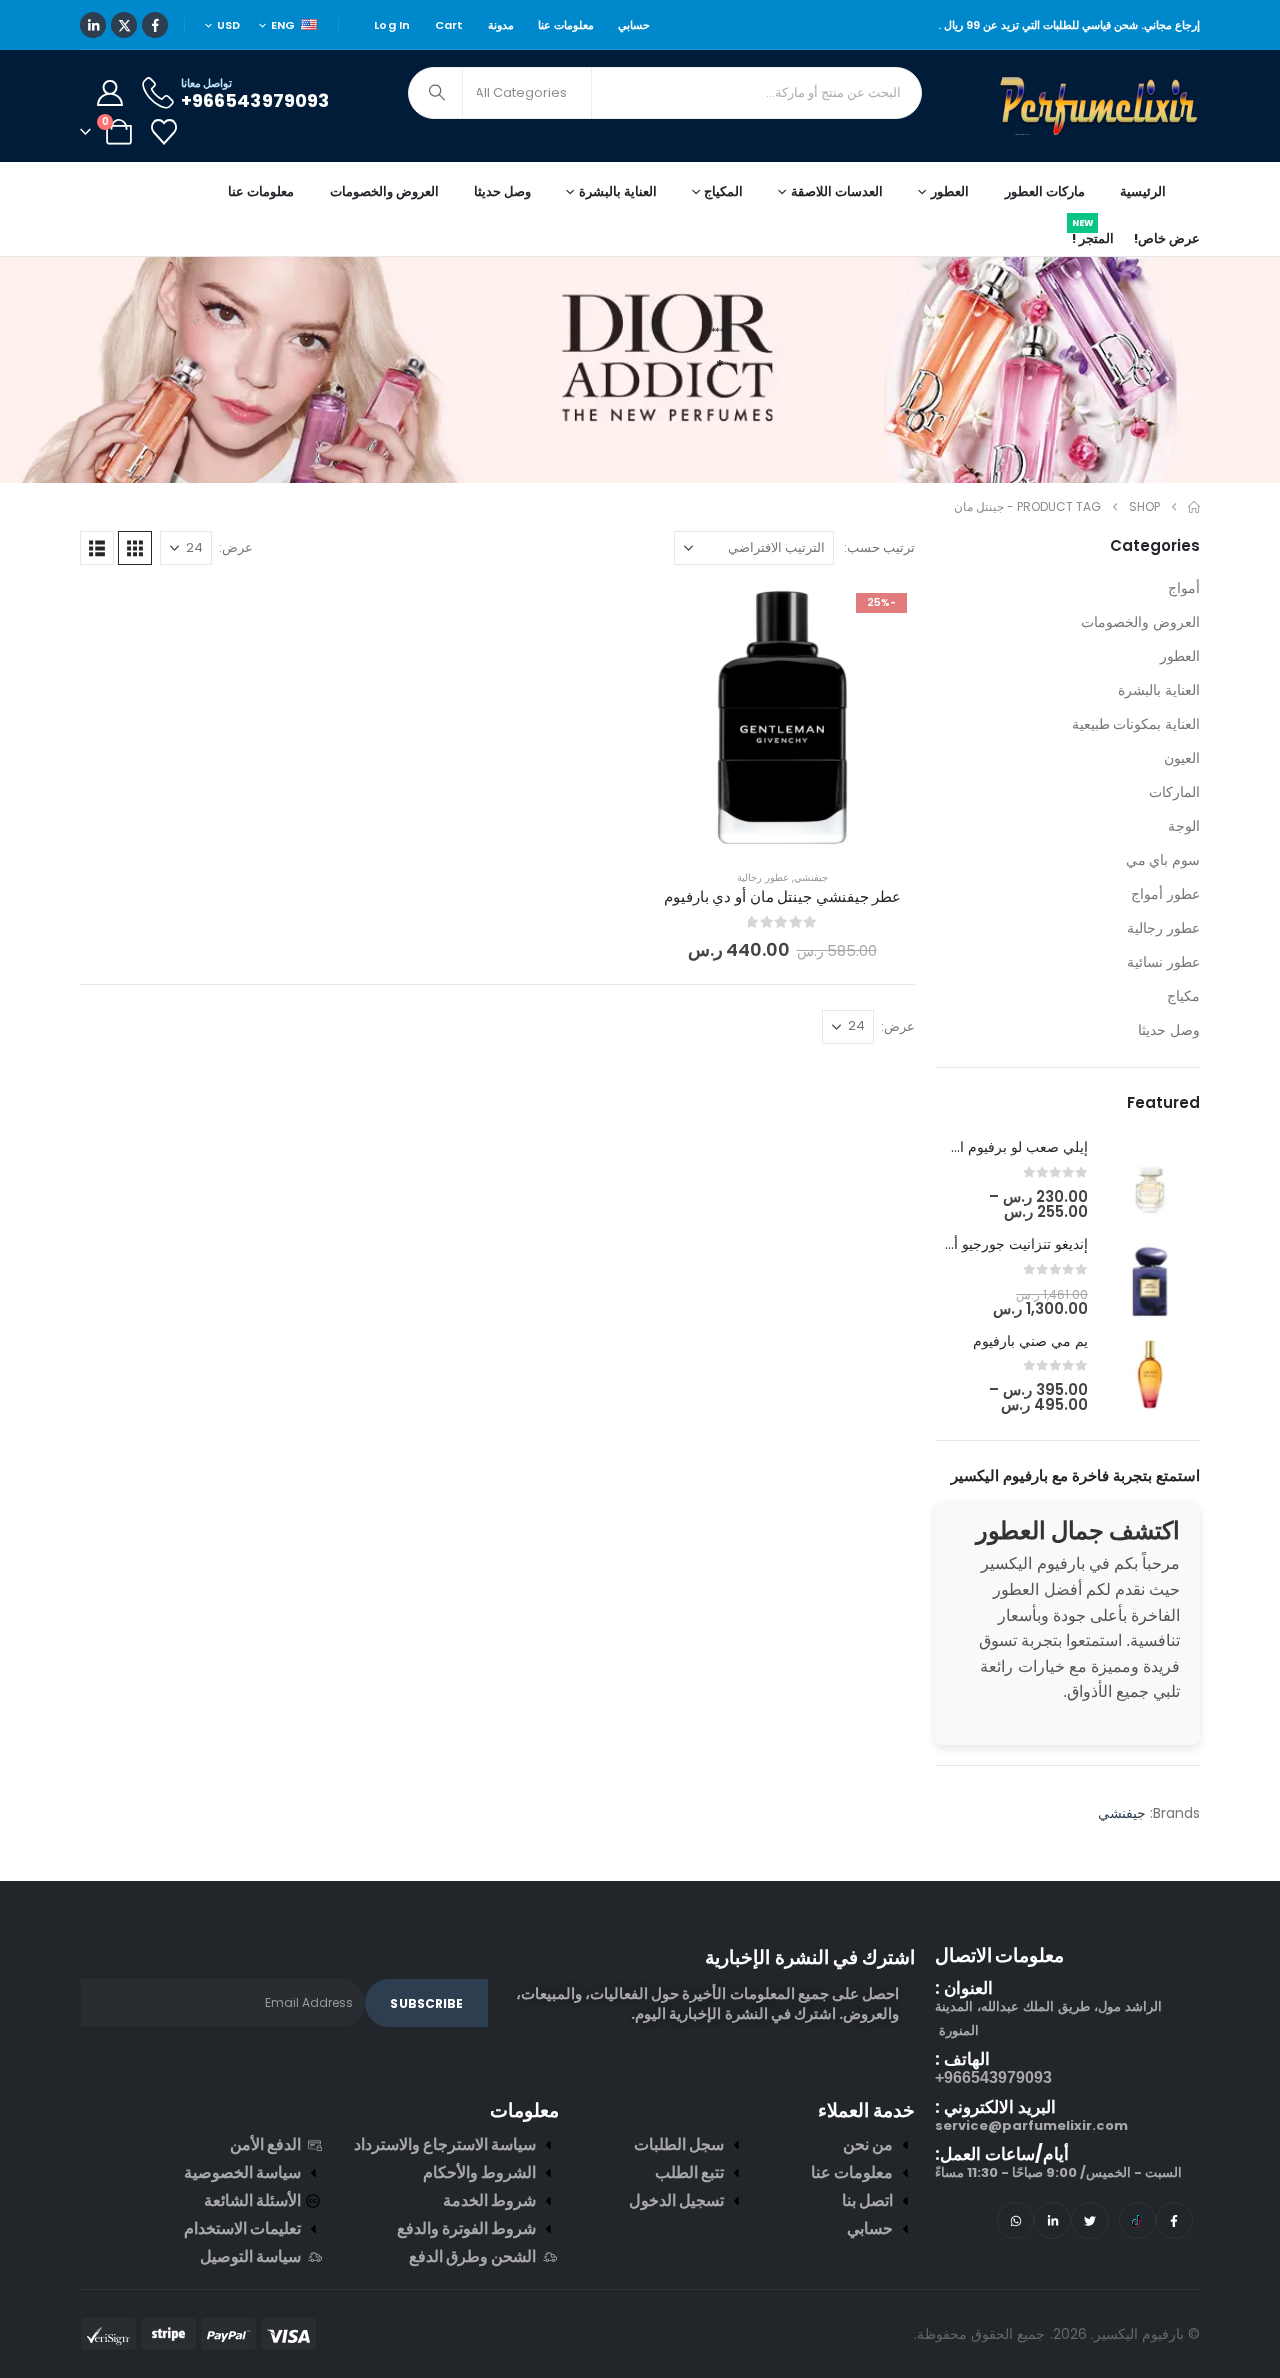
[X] (124, 25)
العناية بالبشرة (1159, 690)
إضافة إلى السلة (767, 829)
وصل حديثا (502, 191)
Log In (392, 25)
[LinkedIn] (93, 25)
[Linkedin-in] (1052, 2220)
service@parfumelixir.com (1031, 2125)
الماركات (1174, 792)
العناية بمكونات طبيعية (1136, 724)
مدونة (501, 25)
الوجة (1184, 826)
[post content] (782, 717)
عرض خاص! (1167, 238)
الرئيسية (1143, 191)
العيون (1182, 758)
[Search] (437, 93)
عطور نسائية (1163, 962)
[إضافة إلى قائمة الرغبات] (885, 615)
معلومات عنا (566, 25)
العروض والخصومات (384, 191)
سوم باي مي (1163, 860)
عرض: (236, 547)
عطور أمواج (1165, 894)
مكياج (1183, 996)
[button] (135, 548)
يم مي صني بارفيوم (1030, 1341)
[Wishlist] (163, 132)
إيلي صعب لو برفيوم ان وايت (1002, 1147)
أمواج (1184, 588)
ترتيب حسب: (879, 547)
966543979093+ (993, 2077)
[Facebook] (155, 25)
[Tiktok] (1137, 2220)
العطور (1180, 656)
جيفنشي (811, 877)
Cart (449, 25)
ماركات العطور (1045, 191)
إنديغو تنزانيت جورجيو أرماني (1003, 1244)
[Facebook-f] (1174, 2220)
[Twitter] (1089, 2220)
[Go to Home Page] (1194, 507)
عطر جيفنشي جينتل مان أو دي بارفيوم (783, 896)
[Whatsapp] (1015, 2220)
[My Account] (109, 93)
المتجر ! (1093, 235)
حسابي (634, 25)
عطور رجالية (763, 877)
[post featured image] (1150, 1181)
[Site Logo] (1100, 106)
